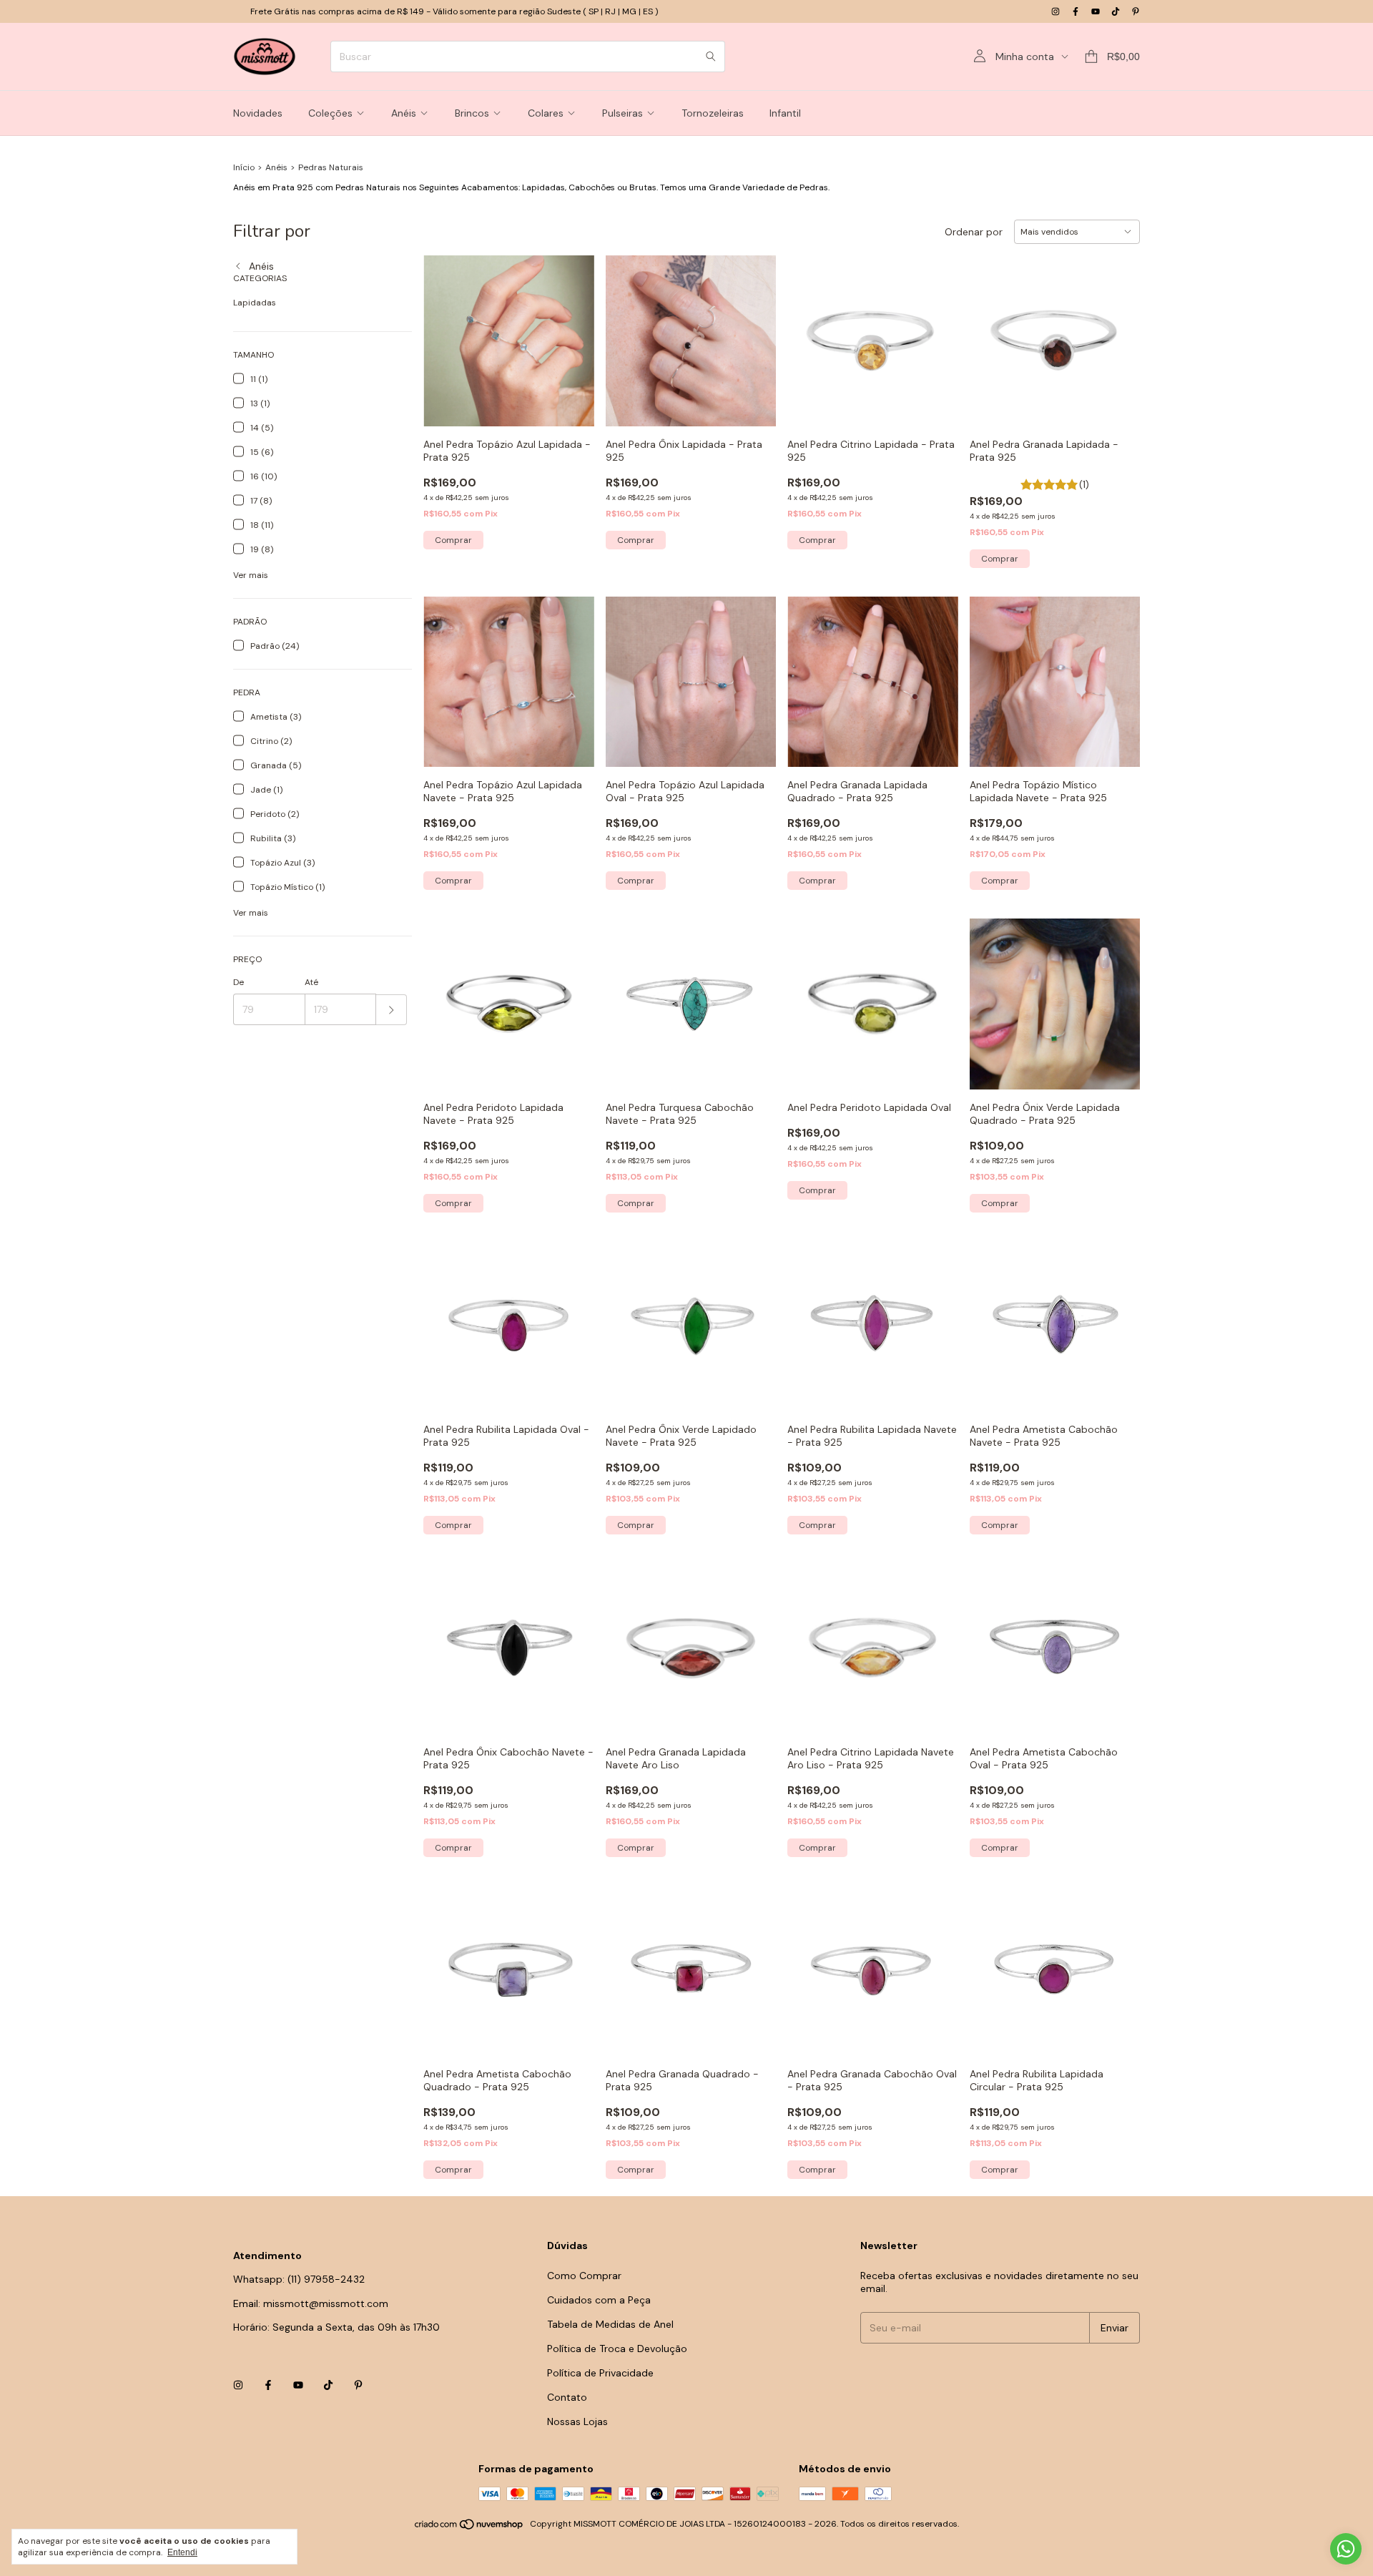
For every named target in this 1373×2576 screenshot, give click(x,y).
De (238, 982)
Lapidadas (255, 303)
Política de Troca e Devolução (617, 2349)
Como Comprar (584, 2276)
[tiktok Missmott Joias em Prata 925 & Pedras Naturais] (1116, 11)
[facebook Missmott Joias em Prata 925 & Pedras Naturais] (1076, 11)
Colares (546, 113)
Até (311, 982)
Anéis (404, 113)
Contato (567, 2397)
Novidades (258, 113)
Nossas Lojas (577, 2421)
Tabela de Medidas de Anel (610, 2324)
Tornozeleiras (713, 113)
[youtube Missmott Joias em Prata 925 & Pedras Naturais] (1096, 11)
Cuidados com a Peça (599, 2300)
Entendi (182, 2552)
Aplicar (392, 1010)
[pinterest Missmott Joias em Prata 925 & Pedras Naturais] (1136, 11)
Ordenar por (974, 232)
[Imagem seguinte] (1118, 673)
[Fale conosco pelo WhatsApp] (1346, 2549)
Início (244, 167)
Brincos (472, 113)
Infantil (785, 113)
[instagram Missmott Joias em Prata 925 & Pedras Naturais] (1055, 11)
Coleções (330, 113)
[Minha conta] (980, 57)
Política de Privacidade (600, 2373)
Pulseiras (622, 113)
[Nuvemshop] (469, 2527)
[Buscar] (711, 57)
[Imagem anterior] (991, 673)
